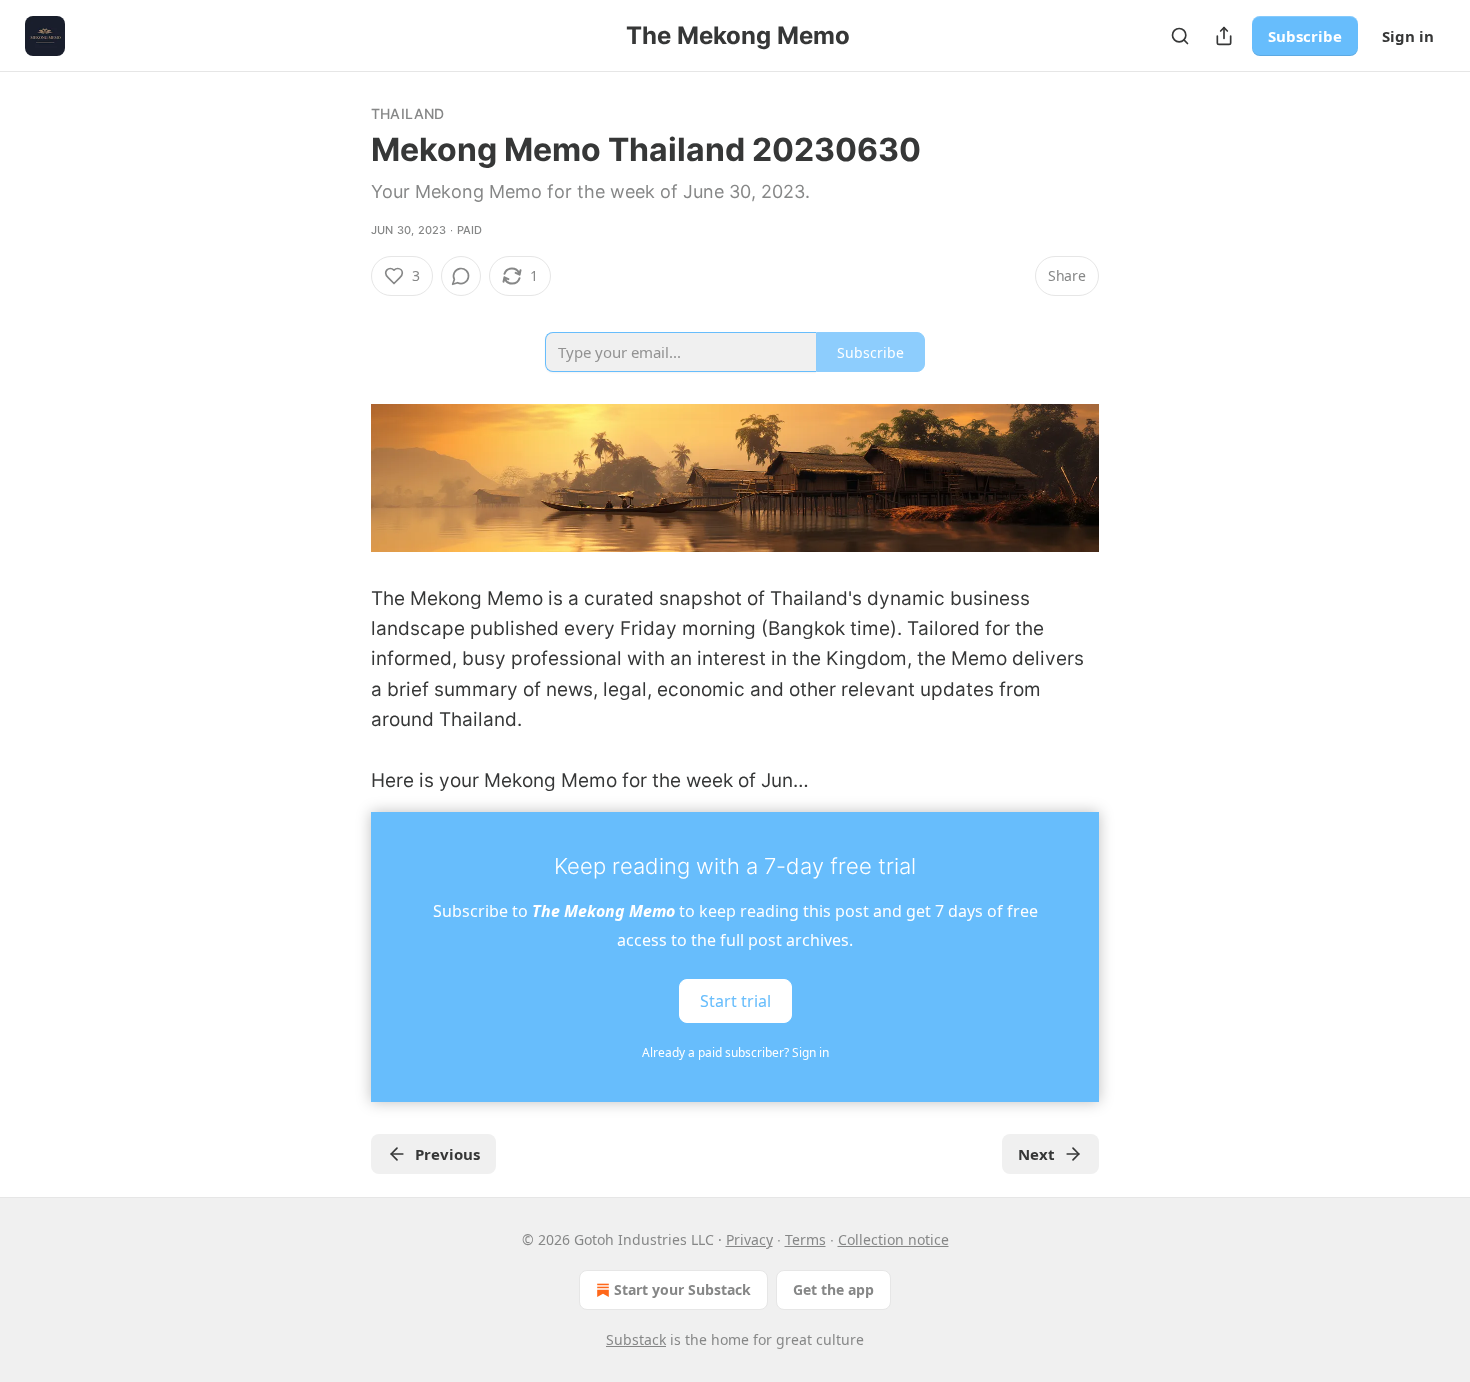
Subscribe (1305, 36)
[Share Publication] (1224, 36)
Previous (447, 1154)
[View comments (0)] (461, 276)
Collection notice (893, 1239)
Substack (636, 1339)
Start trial (735, 1001)
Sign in (1408, 36)
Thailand (408, 113)
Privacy (749, 1239)
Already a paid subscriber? (735, 1052)
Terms (805, 1239)
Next (1036, 1154)
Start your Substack (682, 1289)
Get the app (833, 1289)
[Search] (1180, 36)
